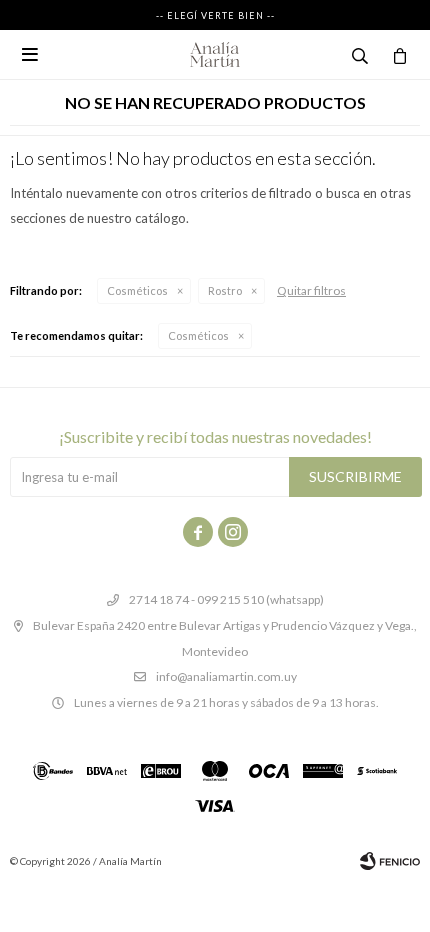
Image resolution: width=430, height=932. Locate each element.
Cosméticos (137, 290)
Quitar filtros (311, 290)
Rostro (225, 290)
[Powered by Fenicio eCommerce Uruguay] (390, 861)
